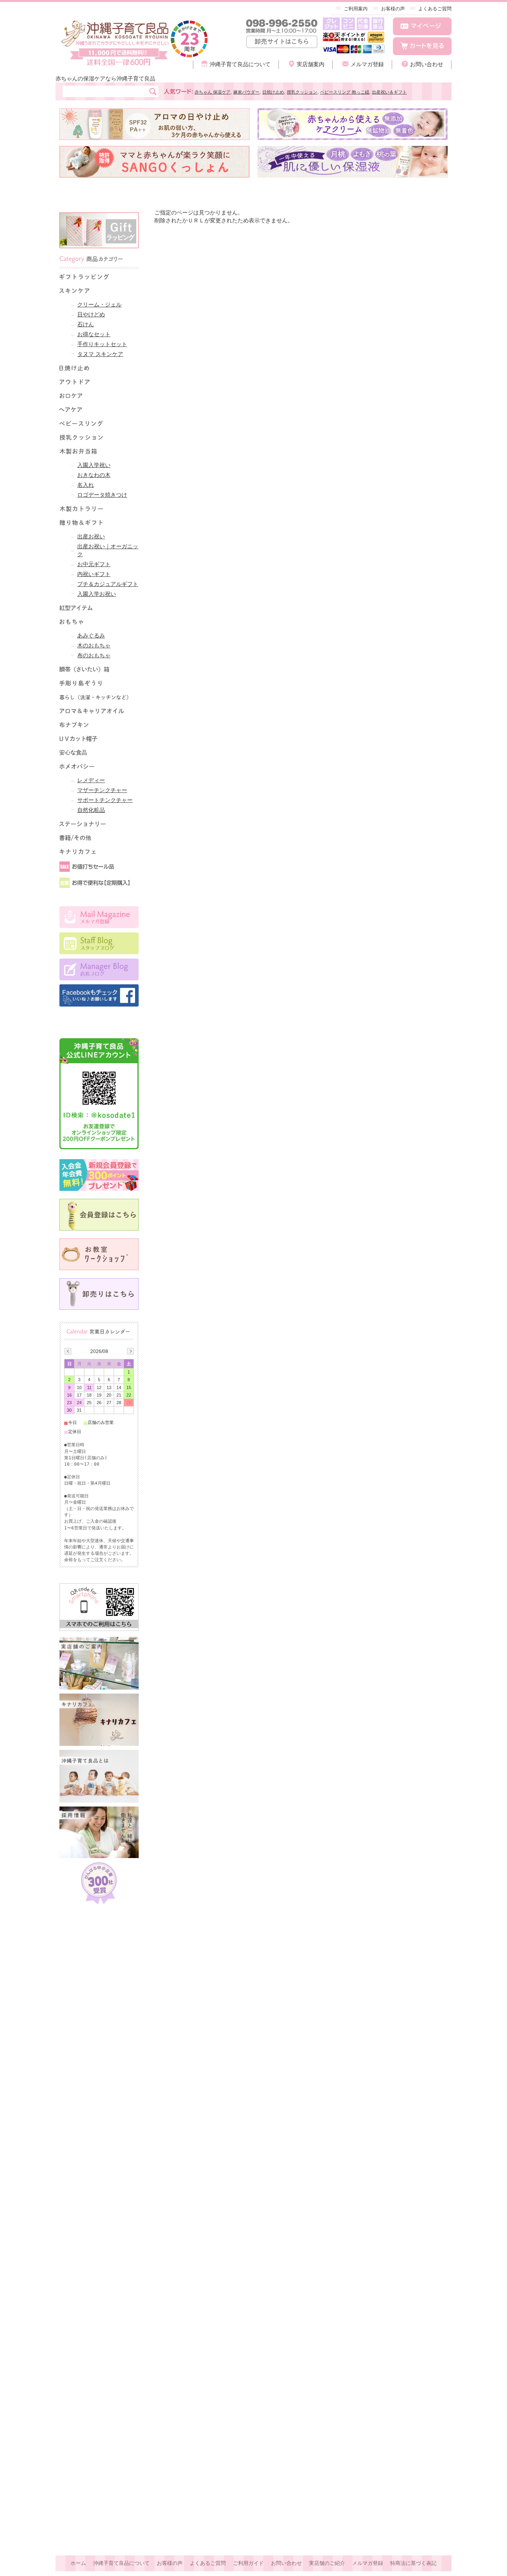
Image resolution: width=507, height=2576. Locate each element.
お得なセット (94, 334)
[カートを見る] (422, 46)
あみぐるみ (91, 635)
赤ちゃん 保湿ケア (213, 92)
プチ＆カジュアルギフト (108, 584)
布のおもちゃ (94, 655)
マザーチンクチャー (102, 790)
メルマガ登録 (367, 64)
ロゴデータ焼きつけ (102, 495)
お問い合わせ (427, 64)
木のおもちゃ (94, 645)
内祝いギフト (94, 574)
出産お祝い (91, 536)
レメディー (91, 780)
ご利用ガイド (248, 2563)
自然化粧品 (91, 810)
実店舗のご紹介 (327, 2563)
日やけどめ (91, 314)
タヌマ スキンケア (100, 354)
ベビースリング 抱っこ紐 (345, 92)
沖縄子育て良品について (240, 64)
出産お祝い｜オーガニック (108, 550)
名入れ (86, 485)
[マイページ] (422, 26)
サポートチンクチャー (105, 800)
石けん (86, 324)
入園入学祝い (94, 465)
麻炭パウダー (246, 92)
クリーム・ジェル (99, 304)
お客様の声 (393, 9)
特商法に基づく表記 (413, 2563)
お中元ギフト (94, 564)
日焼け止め (273, 92)
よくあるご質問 (435, 9)
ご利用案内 (356, 9)
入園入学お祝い (97, 594)
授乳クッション (302, 92)
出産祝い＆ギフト (389, 92)
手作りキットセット (102, 344)
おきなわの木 (94, 475)
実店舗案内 (311, 64)
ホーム (78, 2563)
